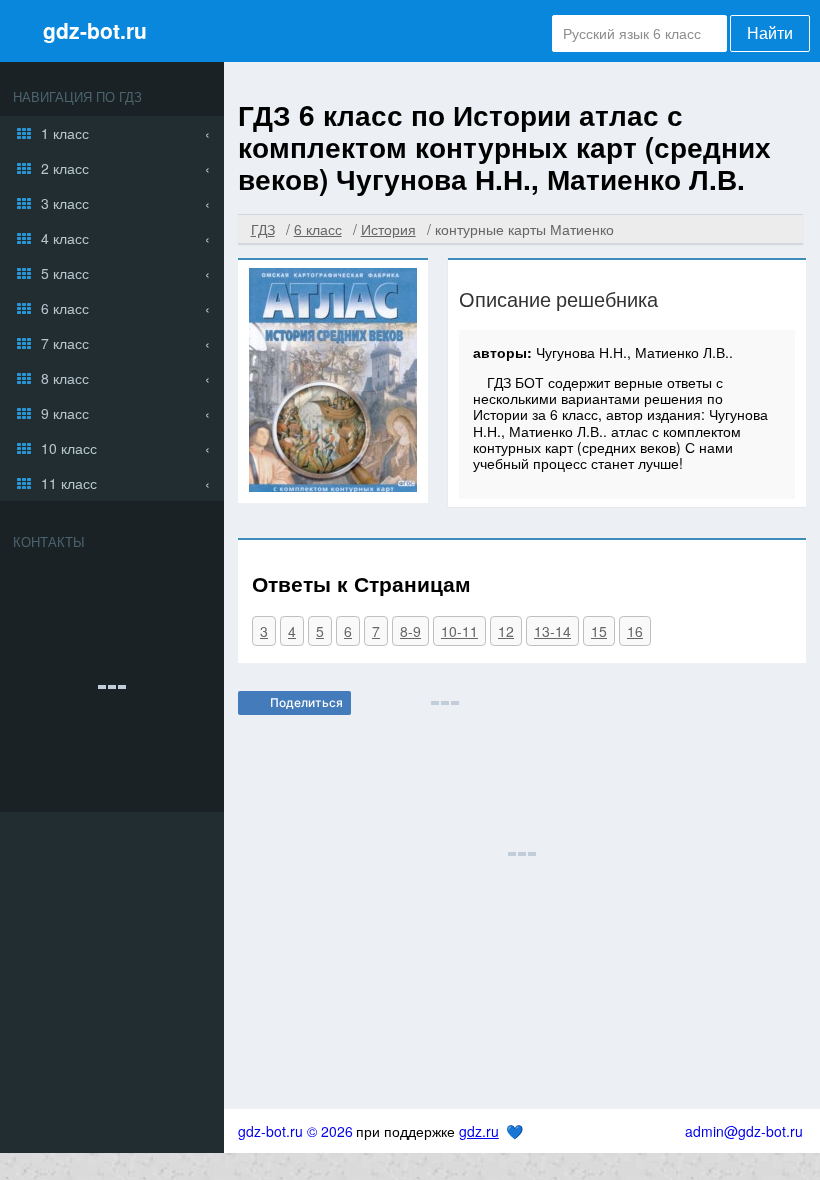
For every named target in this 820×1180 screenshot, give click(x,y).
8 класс (65, 378)
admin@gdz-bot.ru (744, 1131)
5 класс (65, 273)
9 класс (65, 413)
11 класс (69, 483)
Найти (770, 33)
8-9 (410, 631)
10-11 (459, 631)
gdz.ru (479, 1131)
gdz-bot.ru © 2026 (295, 1131)
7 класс (65, 343)
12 (506, 631)
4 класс (65, 238)
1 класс (65, 133)
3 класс (65, 203)
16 (635, 631)
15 (599, 631)
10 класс (69, 448)
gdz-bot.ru (95, 30)
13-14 (552, 631)
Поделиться (306, 702)
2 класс (65, 168)
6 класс (65, 308)
